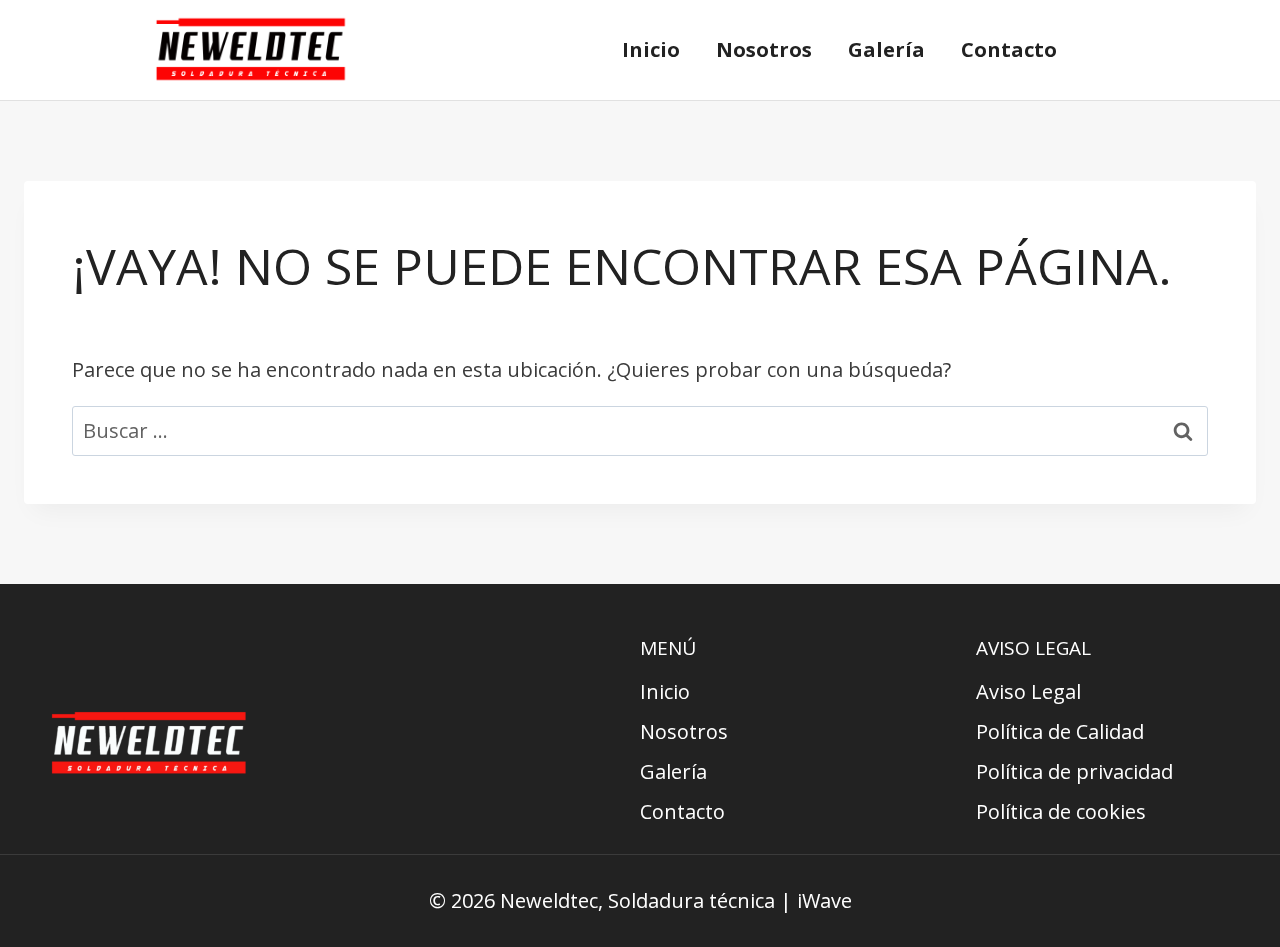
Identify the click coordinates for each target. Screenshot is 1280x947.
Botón (1157, 50)
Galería (886, 49)
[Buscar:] (640, 430)
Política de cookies (1061, 811)
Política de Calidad (1060, 731)
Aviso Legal (1028, 691)
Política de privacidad (1074, 771)
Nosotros (764, 49)
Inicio (651, 49)
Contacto (1009, 49)
